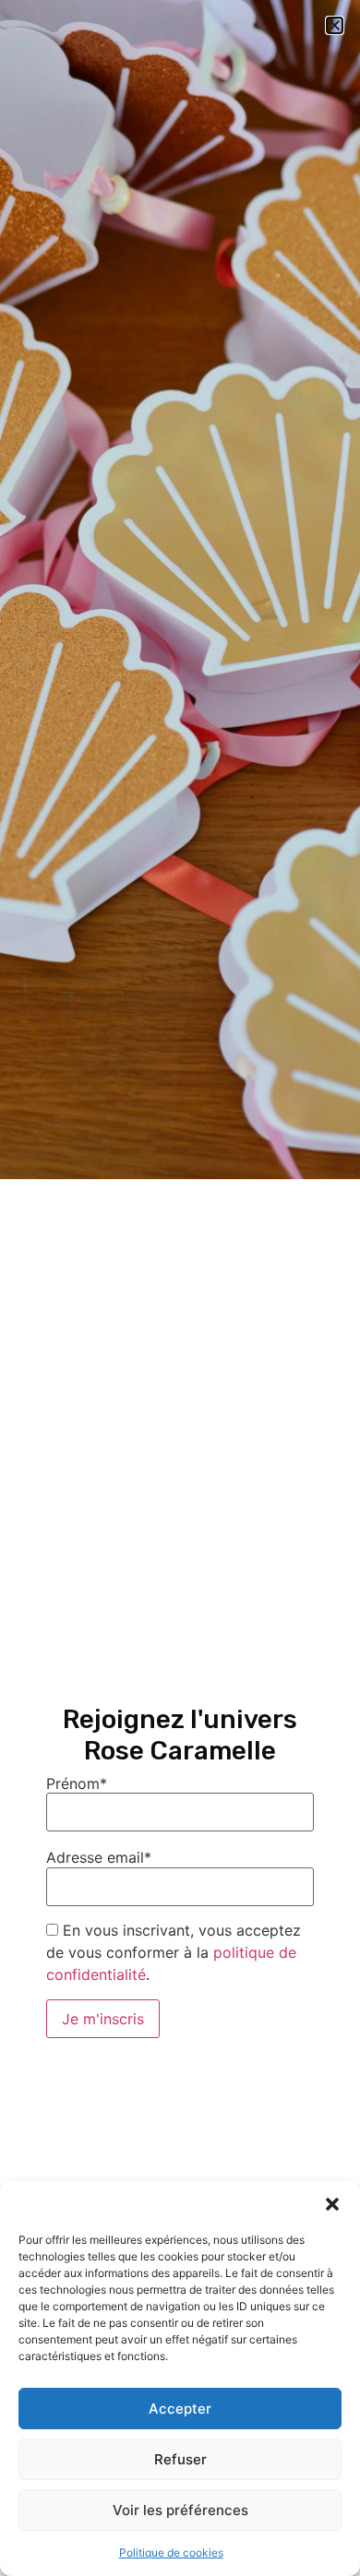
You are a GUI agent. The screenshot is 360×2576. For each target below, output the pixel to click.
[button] (332, 2204)
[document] (180, 1288)
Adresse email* (99, 1857)
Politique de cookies (171, 2552)
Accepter (180, 2409)
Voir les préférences (180, 2510)
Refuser (180, 2459)
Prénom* (77, 1783)
